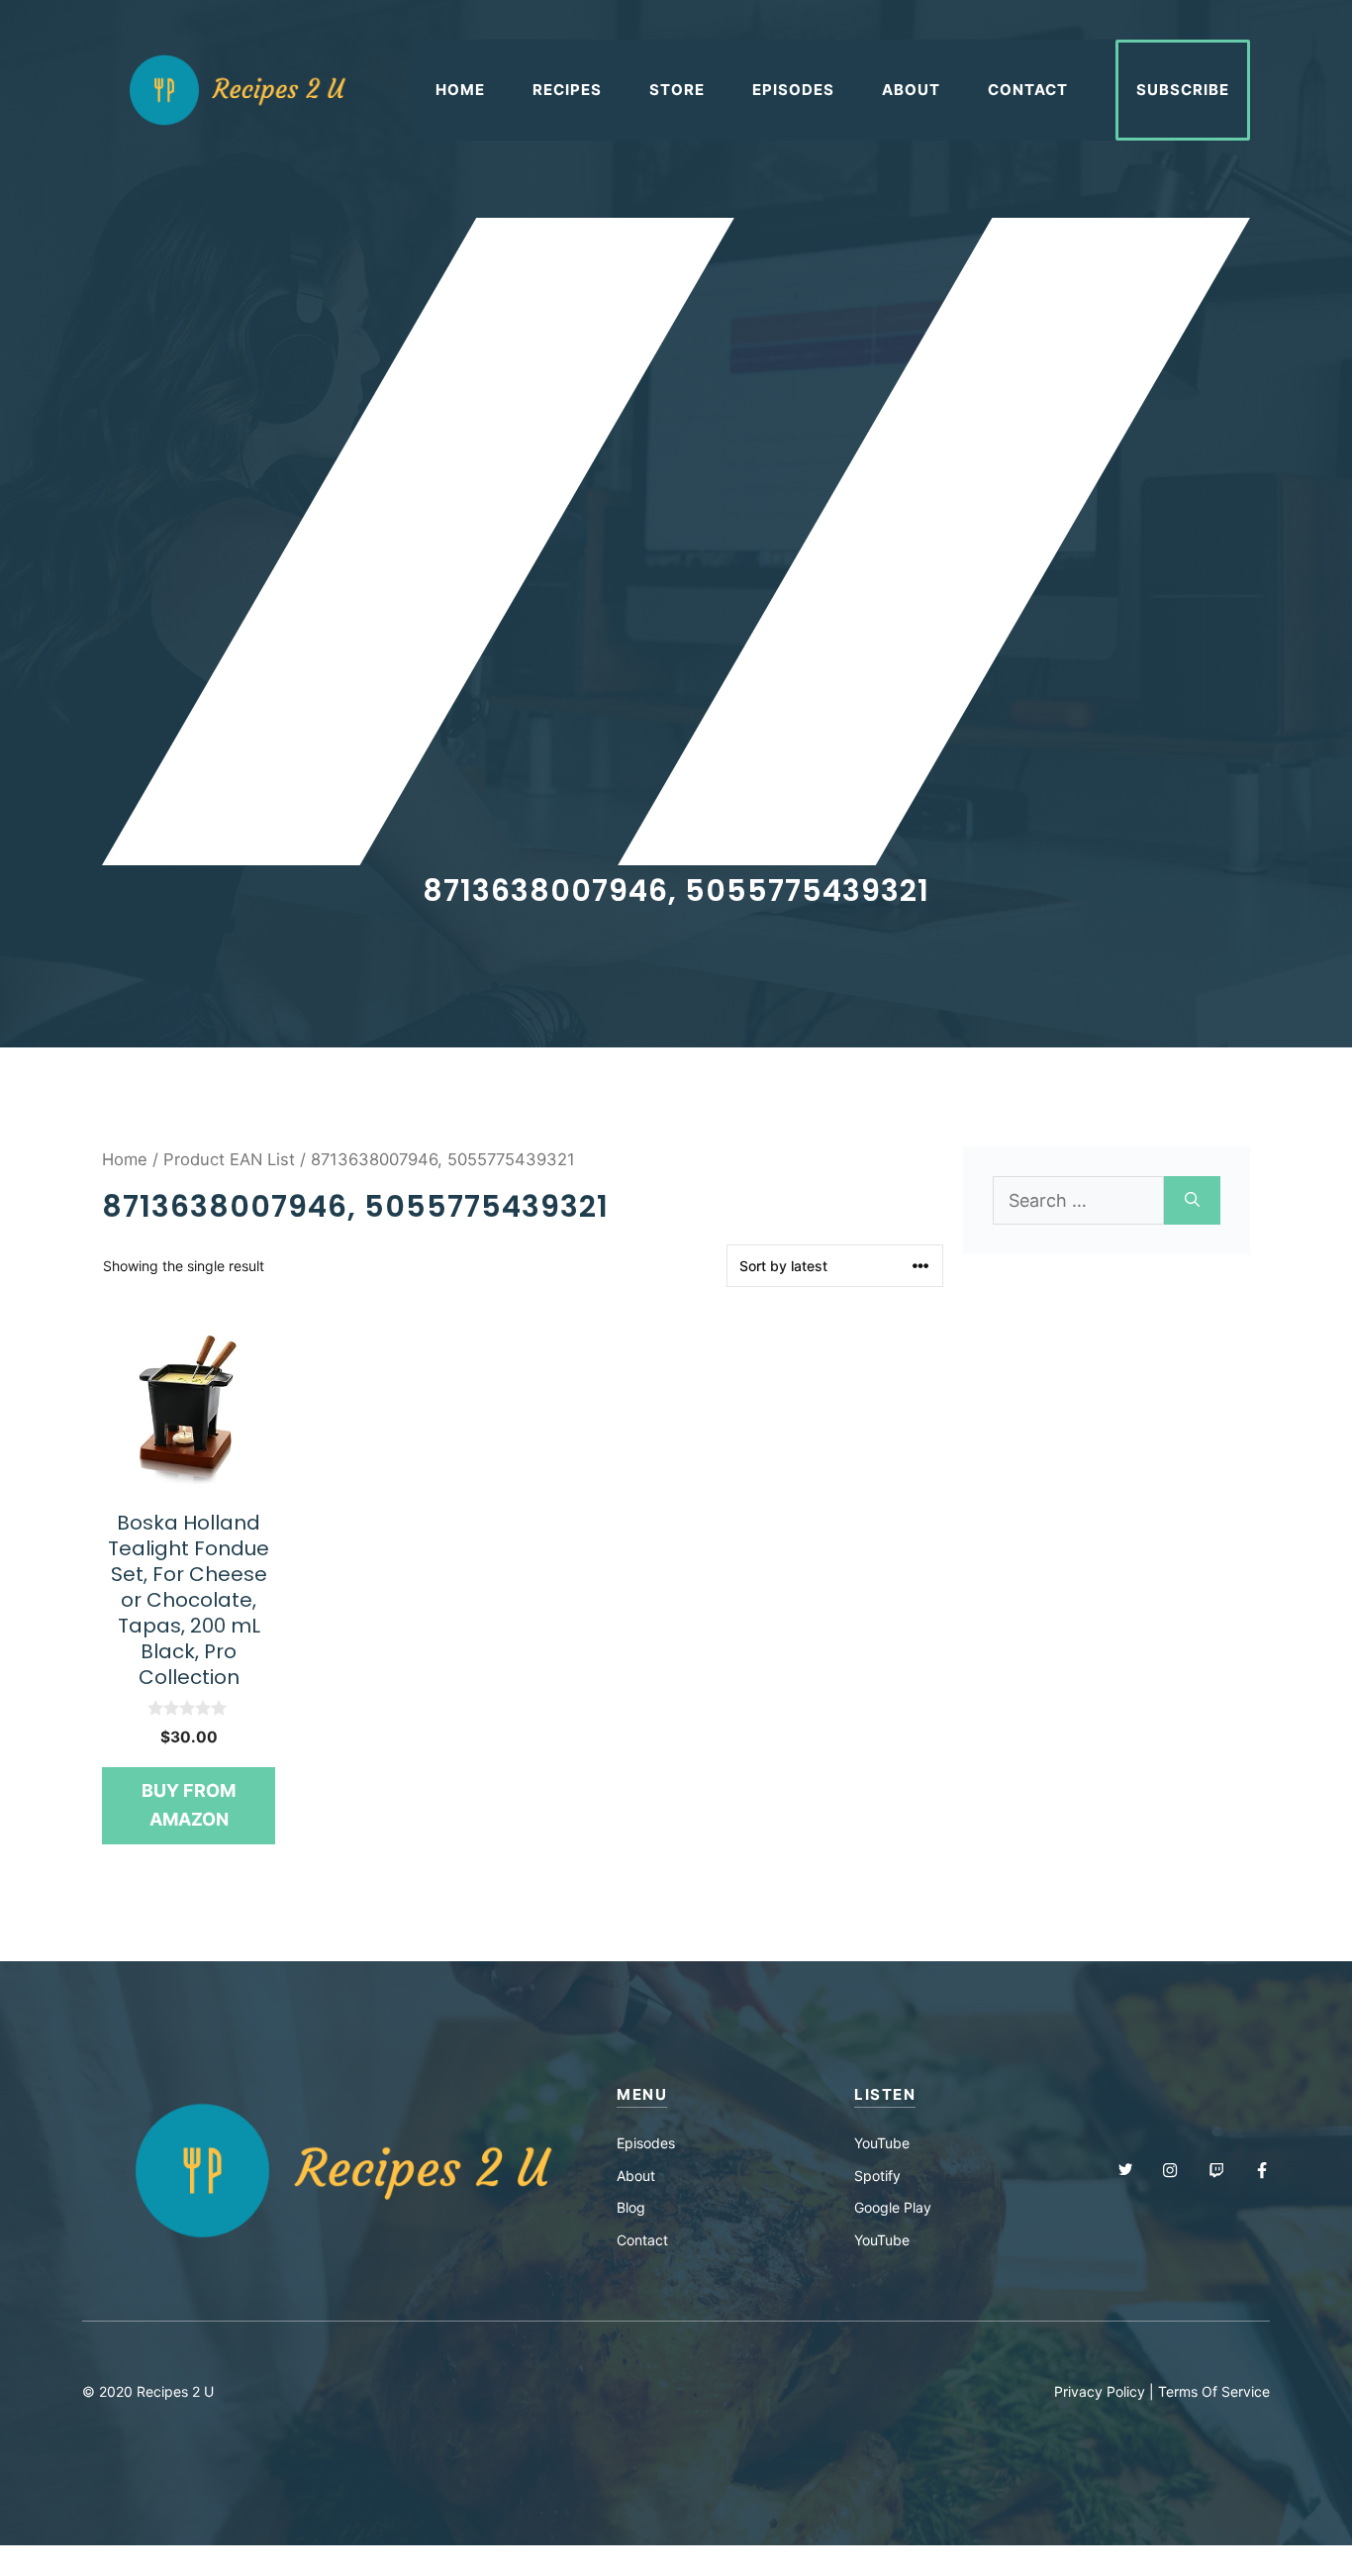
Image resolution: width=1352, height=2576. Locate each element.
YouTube (882, 2143)
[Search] (1192, 1200)
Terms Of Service (1214, 2391)
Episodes (793, 90)
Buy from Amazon (189, 1805)
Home (460, 90)
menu (642, 2094)
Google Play (893, 2207)
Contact (1028, 90)
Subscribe (1183, 90)
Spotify (877, 2176)
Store (677, 90)
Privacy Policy (1100, 2391)
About (911, 90)
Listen (885, 2094)
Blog (631, 2207)
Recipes (567, 90)
